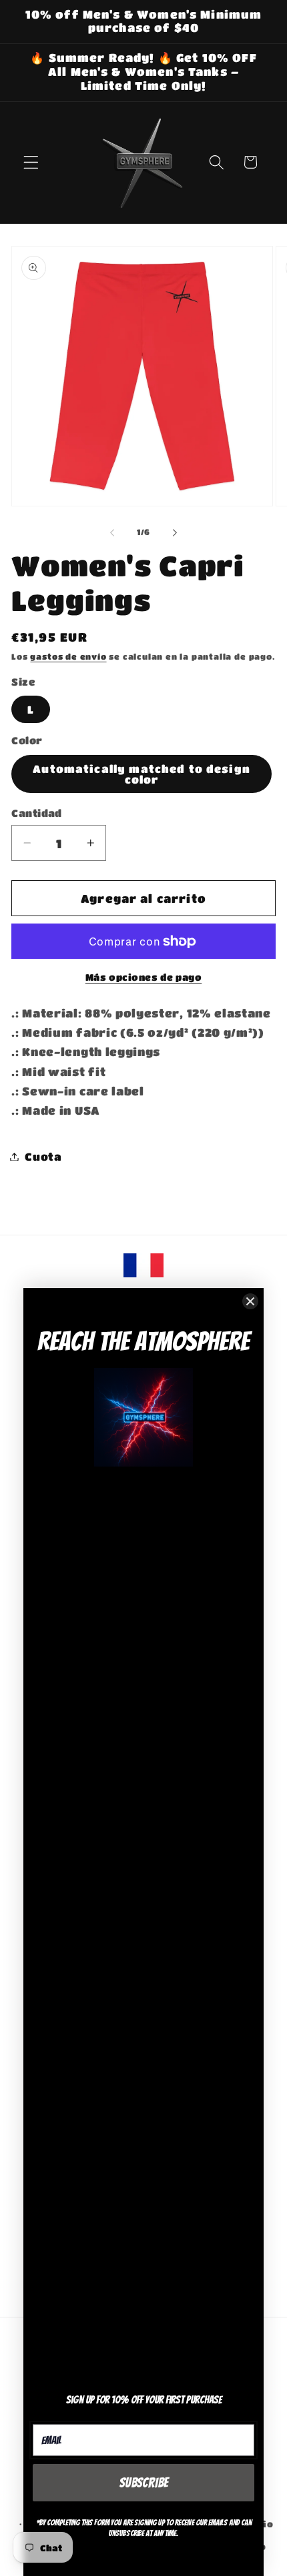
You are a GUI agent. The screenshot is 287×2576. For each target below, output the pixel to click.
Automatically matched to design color (141, 774)
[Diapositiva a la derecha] (175, 533)
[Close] (250, 1301)
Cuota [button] (43, 1156)
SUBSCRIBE (144, 2483)
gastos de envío (68, 657)
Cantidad (37, 813)
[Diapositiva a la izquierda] (112, 533)
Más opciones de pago (144, 977)
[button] (31, 162)
